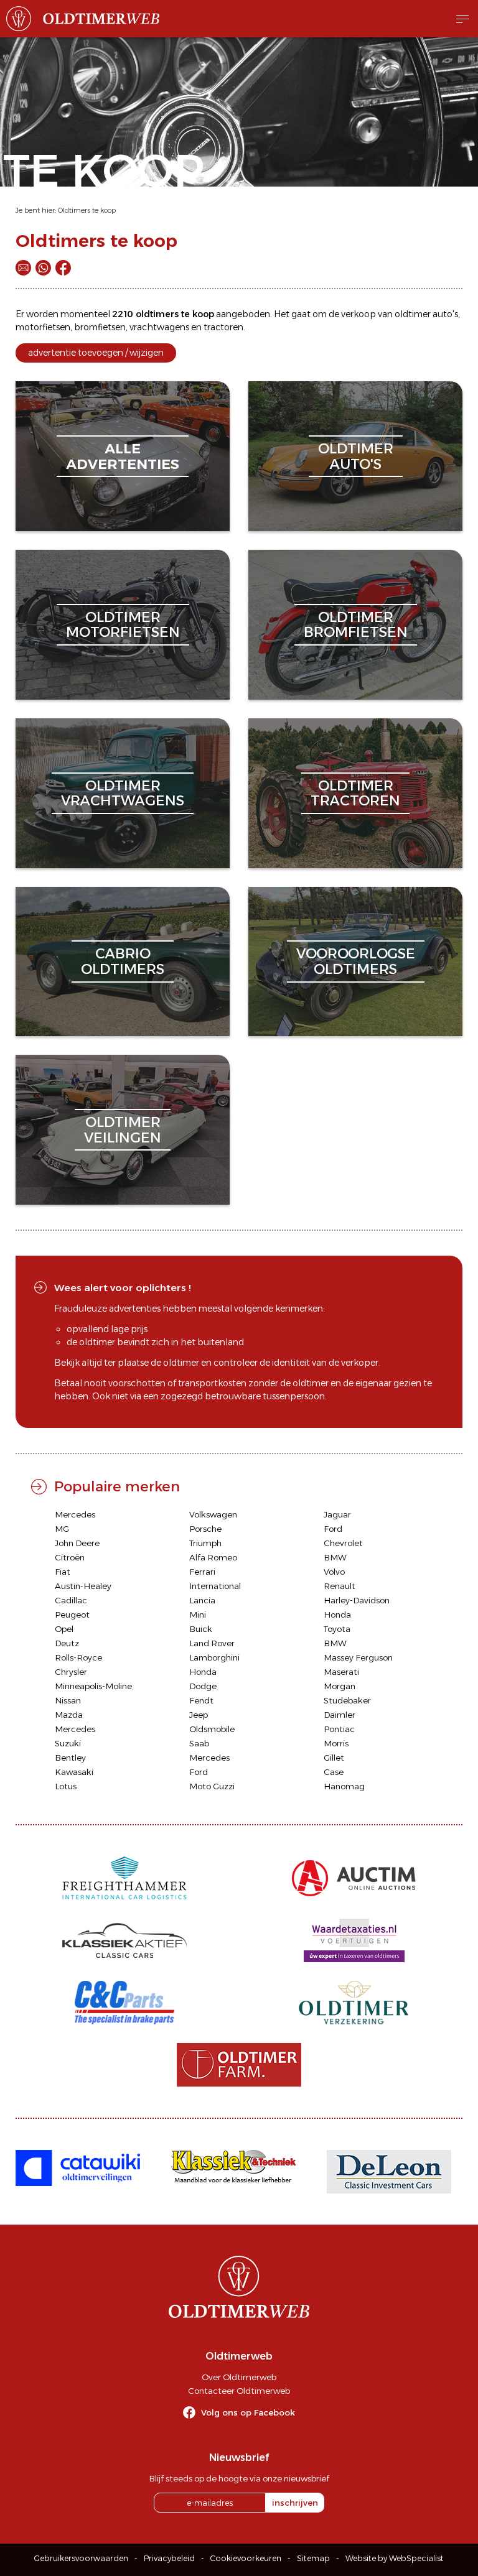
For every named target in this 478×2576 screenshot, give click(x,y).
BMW (335, 1557)
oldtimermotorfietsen (123, 625)
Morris (336, 1743)
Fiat (63, 1572)
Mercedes (75, 1514)
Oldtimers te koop (87, 210)
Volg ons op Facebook (248, 2412)
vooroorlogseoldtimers (356, 961)
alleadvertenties (123, 456)
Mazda (69, 1715)
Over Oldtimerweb (239, 2377)
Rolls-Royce (78, 1657)
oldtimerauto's (356, 456)
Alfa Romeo (213, 1557)
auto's (445, 314)
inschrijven (295, 2503)
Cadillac (71, 1600)
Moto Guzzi (212, 1786)
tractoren (223, 327)
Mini (198, 1615)
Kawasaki (74, 1772)
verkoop (358, 314)
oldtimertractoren (355, 793)
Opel (64, 1629)
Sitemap (313, 2558)
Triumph (205, 1543)
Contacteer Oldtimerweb (239, 2391)
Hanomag (344, 1786)
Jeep (199, 1715)
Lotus (66, 1786)
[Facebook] (63, 268)
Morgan (340, 1686)
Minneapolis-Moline (93, 1686)
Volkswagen (213, 1514)
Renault (340, 1586)
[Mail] (23, 268)
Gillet (334, 1758)
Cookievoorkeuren (246, 2558)
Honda (337, 1615)
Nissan (68, 1700)
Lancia (202, 1600)
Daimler (340, 1715)
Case (334, 1772)
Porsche (205, 1529)
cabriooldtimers (123, 961)
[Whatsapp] (43, 268)
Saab (199, 1743)
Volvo (334, 1572)
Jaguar (337, 1514)
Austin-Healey (83, 1586)
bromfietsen (100, 327)
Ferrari (202, 1572)
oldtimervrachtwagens (123, 793)
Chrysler (71, 1672)
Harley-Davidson (357, 1600)
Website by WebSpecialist (395, 2558)
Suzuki (68, 1743)
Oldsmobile (212, 1729)
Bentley (70, 1758)
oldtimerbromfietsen (356, 625)
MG (62, 1529)
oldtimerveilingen (123, 1130)
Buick (201, 1629)
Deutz (67, 1643)
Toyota (337, 1629)
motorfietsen (43, 327)
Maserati (341, 1672)
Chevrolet (343, 1543)
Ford (333, 1529)
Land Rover (212, 1643)
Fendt (201, 1700)
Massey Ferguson (358, 1657)
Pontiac (339, 1729)
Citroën (70, 1557)
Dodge (203, 1686)
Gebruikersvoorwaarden (81, 2558)
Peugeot (72, 1615)
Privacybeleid (169, 2558)
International (215, 1586)
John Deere (77, 1543)
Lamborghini (214, 1657)
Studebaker (347, 1700)
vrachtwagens (159, 327)
